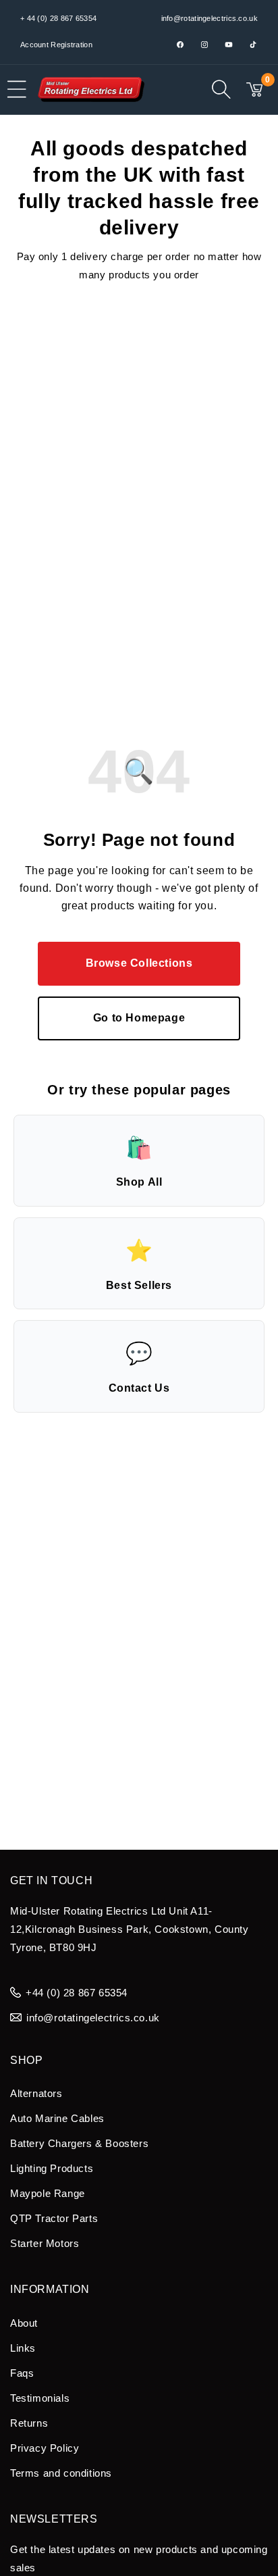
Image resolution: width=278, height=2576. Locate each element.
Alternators (36, 2093)
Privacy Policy (45, 2448)
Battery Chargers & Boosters (79, 2143)
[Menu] (17, 89)
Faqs (22, 2373)
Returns (29, 2423)
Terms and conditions (61, 2473)
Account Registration (56, 45)
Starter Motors (45, 2243)
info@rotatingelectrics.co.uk (210, 18)
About (24, 2323)
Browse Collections (139, 963)
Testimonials (40, 2398)
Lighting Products (52, 2168)
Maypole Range (48, 2193)
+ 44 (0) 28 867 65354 (58, 18)
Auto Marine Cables (57, 2118)
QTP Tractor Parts (54, 2218)
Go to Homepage (139, 1018)
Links (23, 2348)
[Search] (221, 89)
